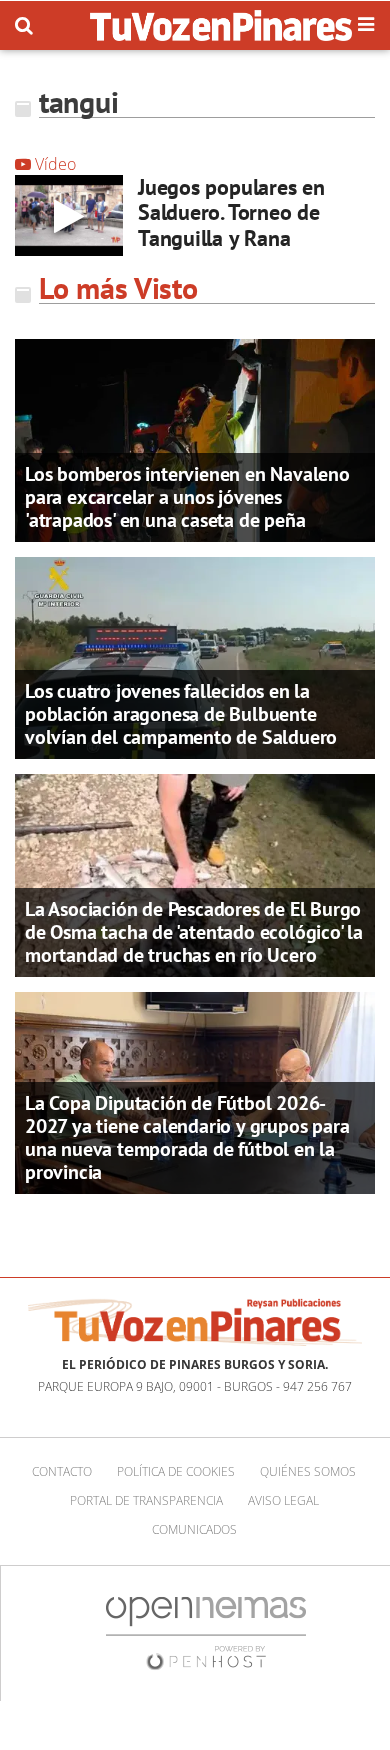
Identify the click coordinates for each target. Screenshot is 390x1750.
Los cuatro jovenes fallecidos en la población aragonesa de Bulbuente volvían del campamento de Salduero (181, 714)
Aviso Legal (283, 1500)
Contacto (62, 1471)
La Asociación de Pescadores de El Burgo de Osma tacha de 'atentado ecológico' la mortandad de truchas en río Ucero (194, 932)
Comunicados (194, 1529)
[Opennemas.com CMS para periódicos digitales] (206, 1632)
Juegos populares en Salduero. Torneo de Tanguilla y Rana (231, 212)
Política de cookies (176, 1471)
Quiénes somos (308, 1471)
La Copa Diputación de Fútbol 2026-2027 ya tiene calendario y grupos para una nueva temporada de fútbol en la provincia (187, 1137)
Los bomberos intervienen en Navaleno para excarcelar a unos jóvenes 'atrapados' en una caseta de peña (187, 497)
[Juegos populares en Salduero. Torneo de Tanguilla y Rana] (69, 215)
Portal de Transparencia (146, 1500)
